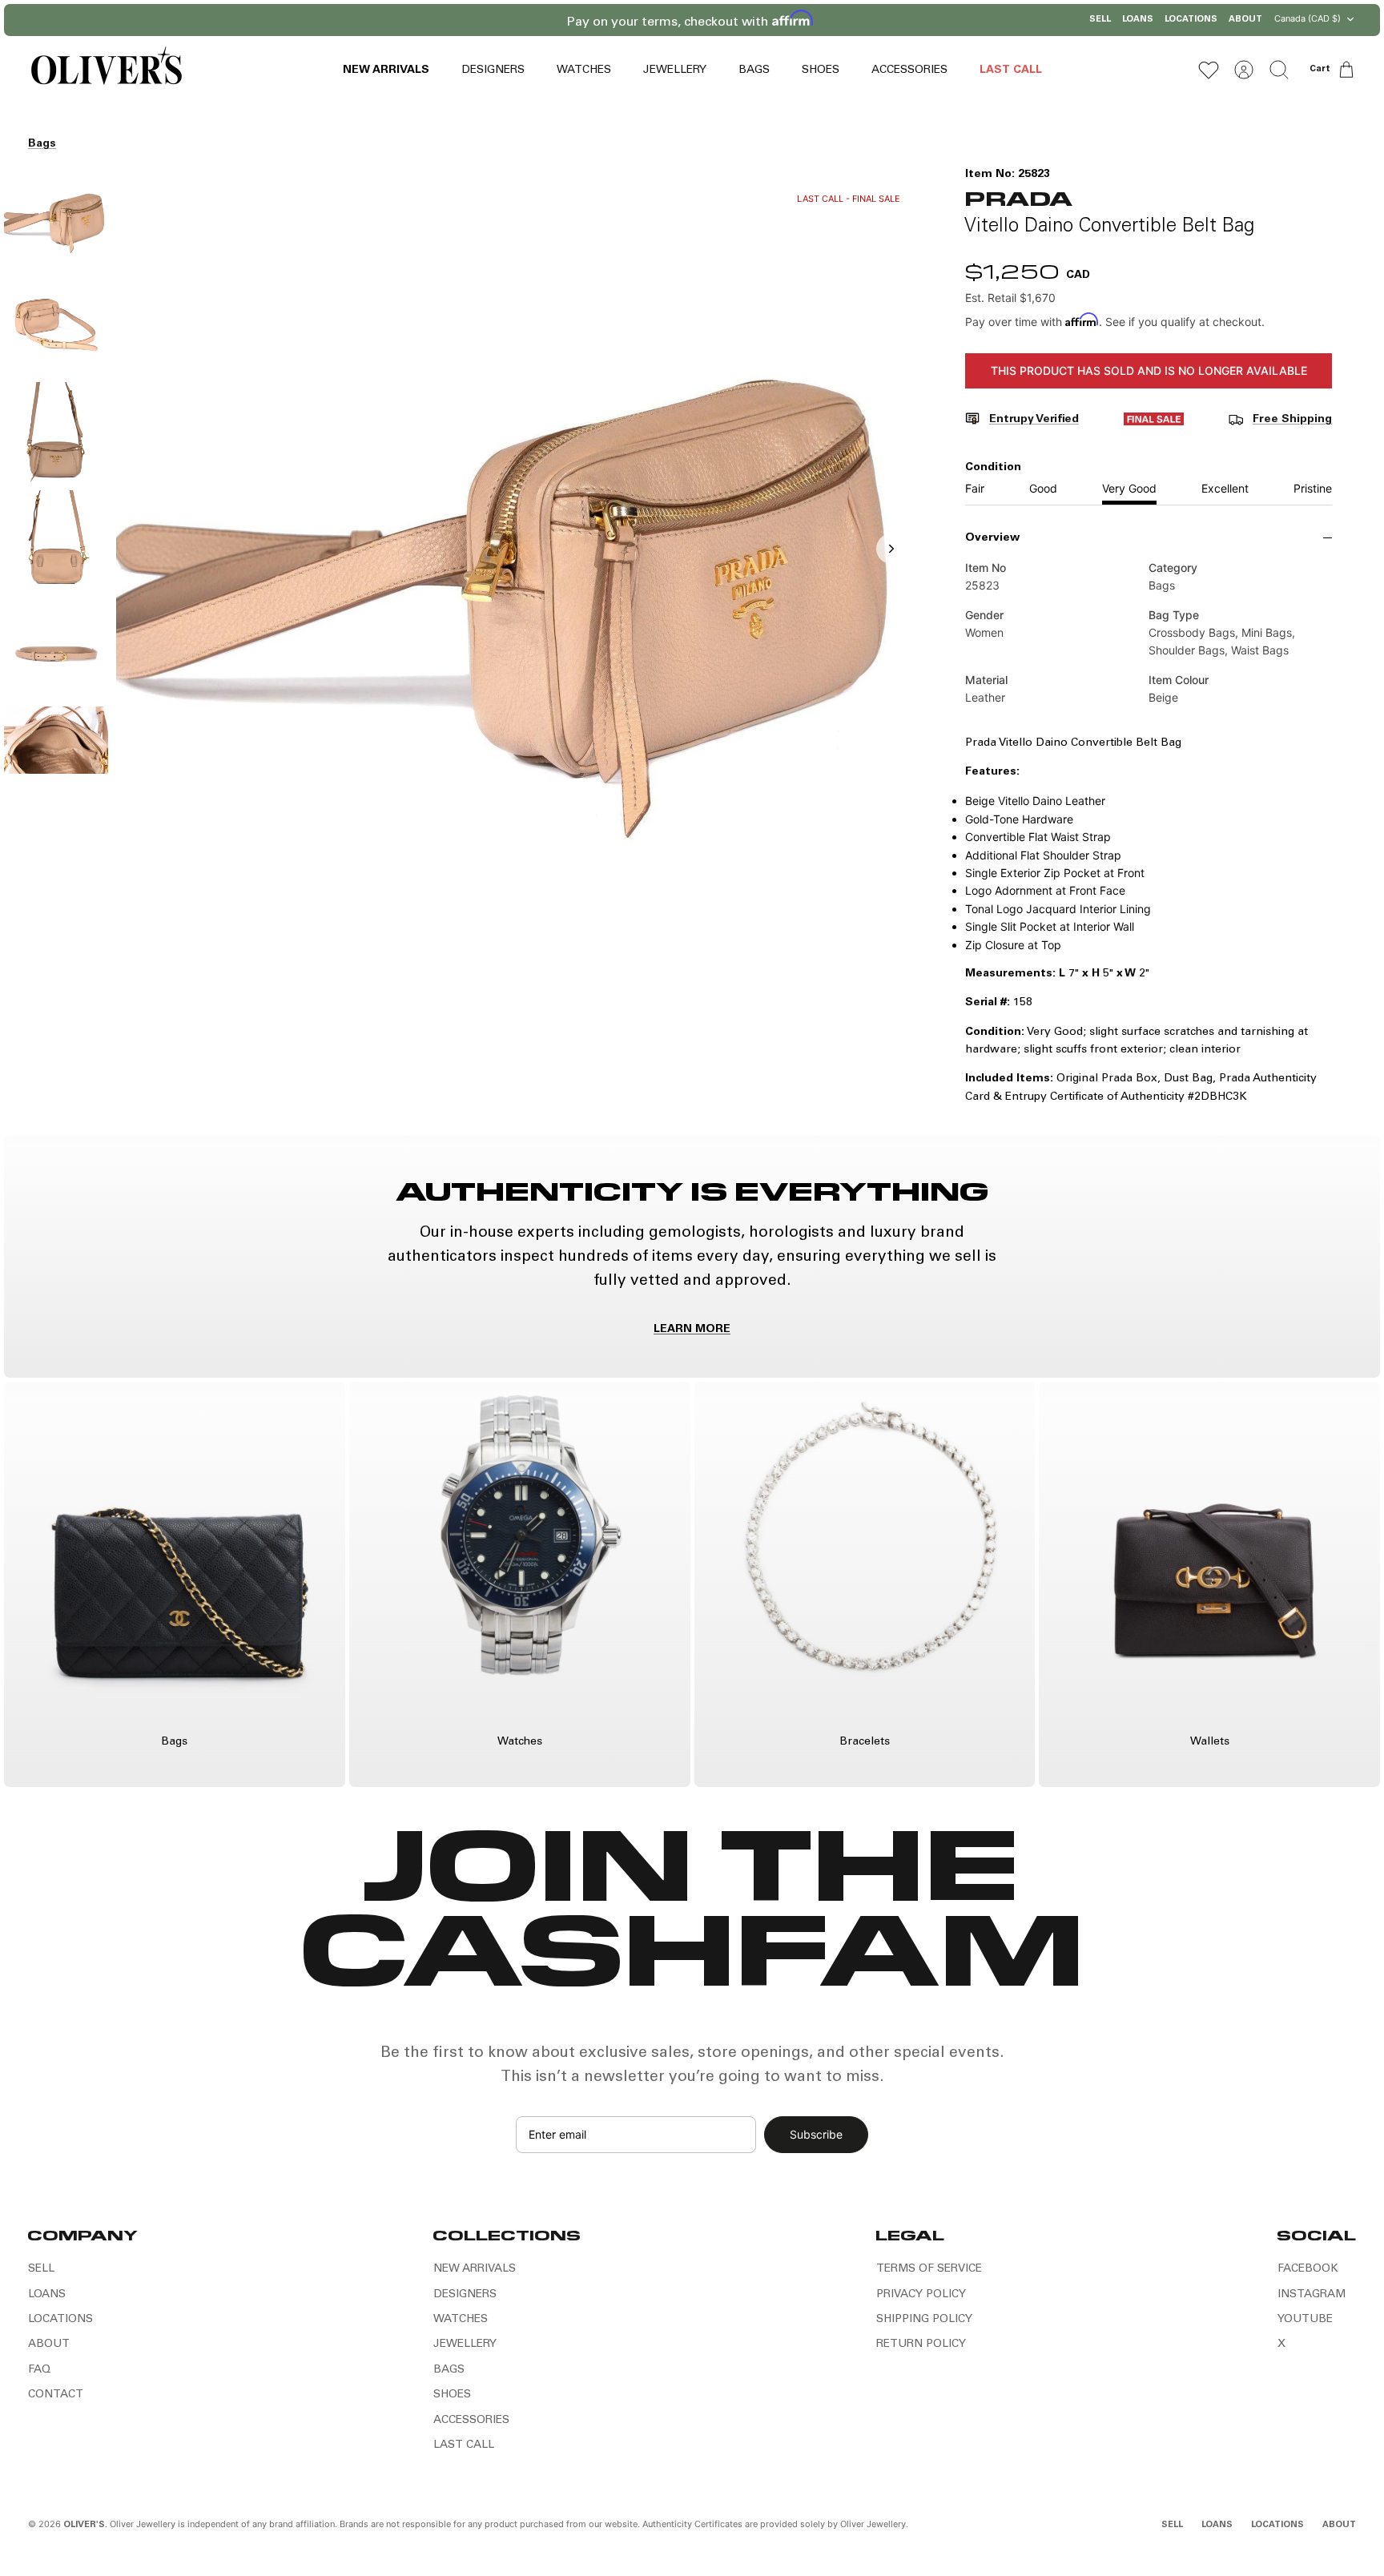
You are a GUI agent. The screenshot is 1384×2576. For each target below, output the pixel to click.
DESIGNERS (493, 70)
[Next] (856, 20)
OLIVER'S (84, 2525)
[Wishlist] (1209, 70)
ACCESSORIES (909, 70)
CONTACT (56, 2395)
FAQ (39, 2370)
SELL (1100, 20)
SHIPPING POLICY (924, 2320)
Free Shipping (1292, 420)
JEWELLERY (675, 70)
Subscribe (816, 2134)
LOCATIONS (1191, 20)
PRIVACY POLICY (921, 2295)
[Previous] (528, 20)
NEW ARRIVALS (386, 70)
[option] (517, 566)
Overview (992, 538)
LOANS (1138, 20)
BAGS (754, 70)
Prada (1018, 197)
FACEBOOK (1308, 2269)
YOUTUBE (1305, 2320)
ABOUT (1245, 20)
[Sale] (1154, 422)
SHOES (821, 70)
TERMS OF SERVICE (929, 2269)
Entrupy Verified (1034, 420)
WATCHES (584, 70)
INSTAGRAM (1312, 2295)
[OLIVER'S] (106, 69)
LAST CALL (1011, 70)
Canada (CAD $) (1308, 18)
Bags (42, 144)
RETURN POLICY (921, 2345)
